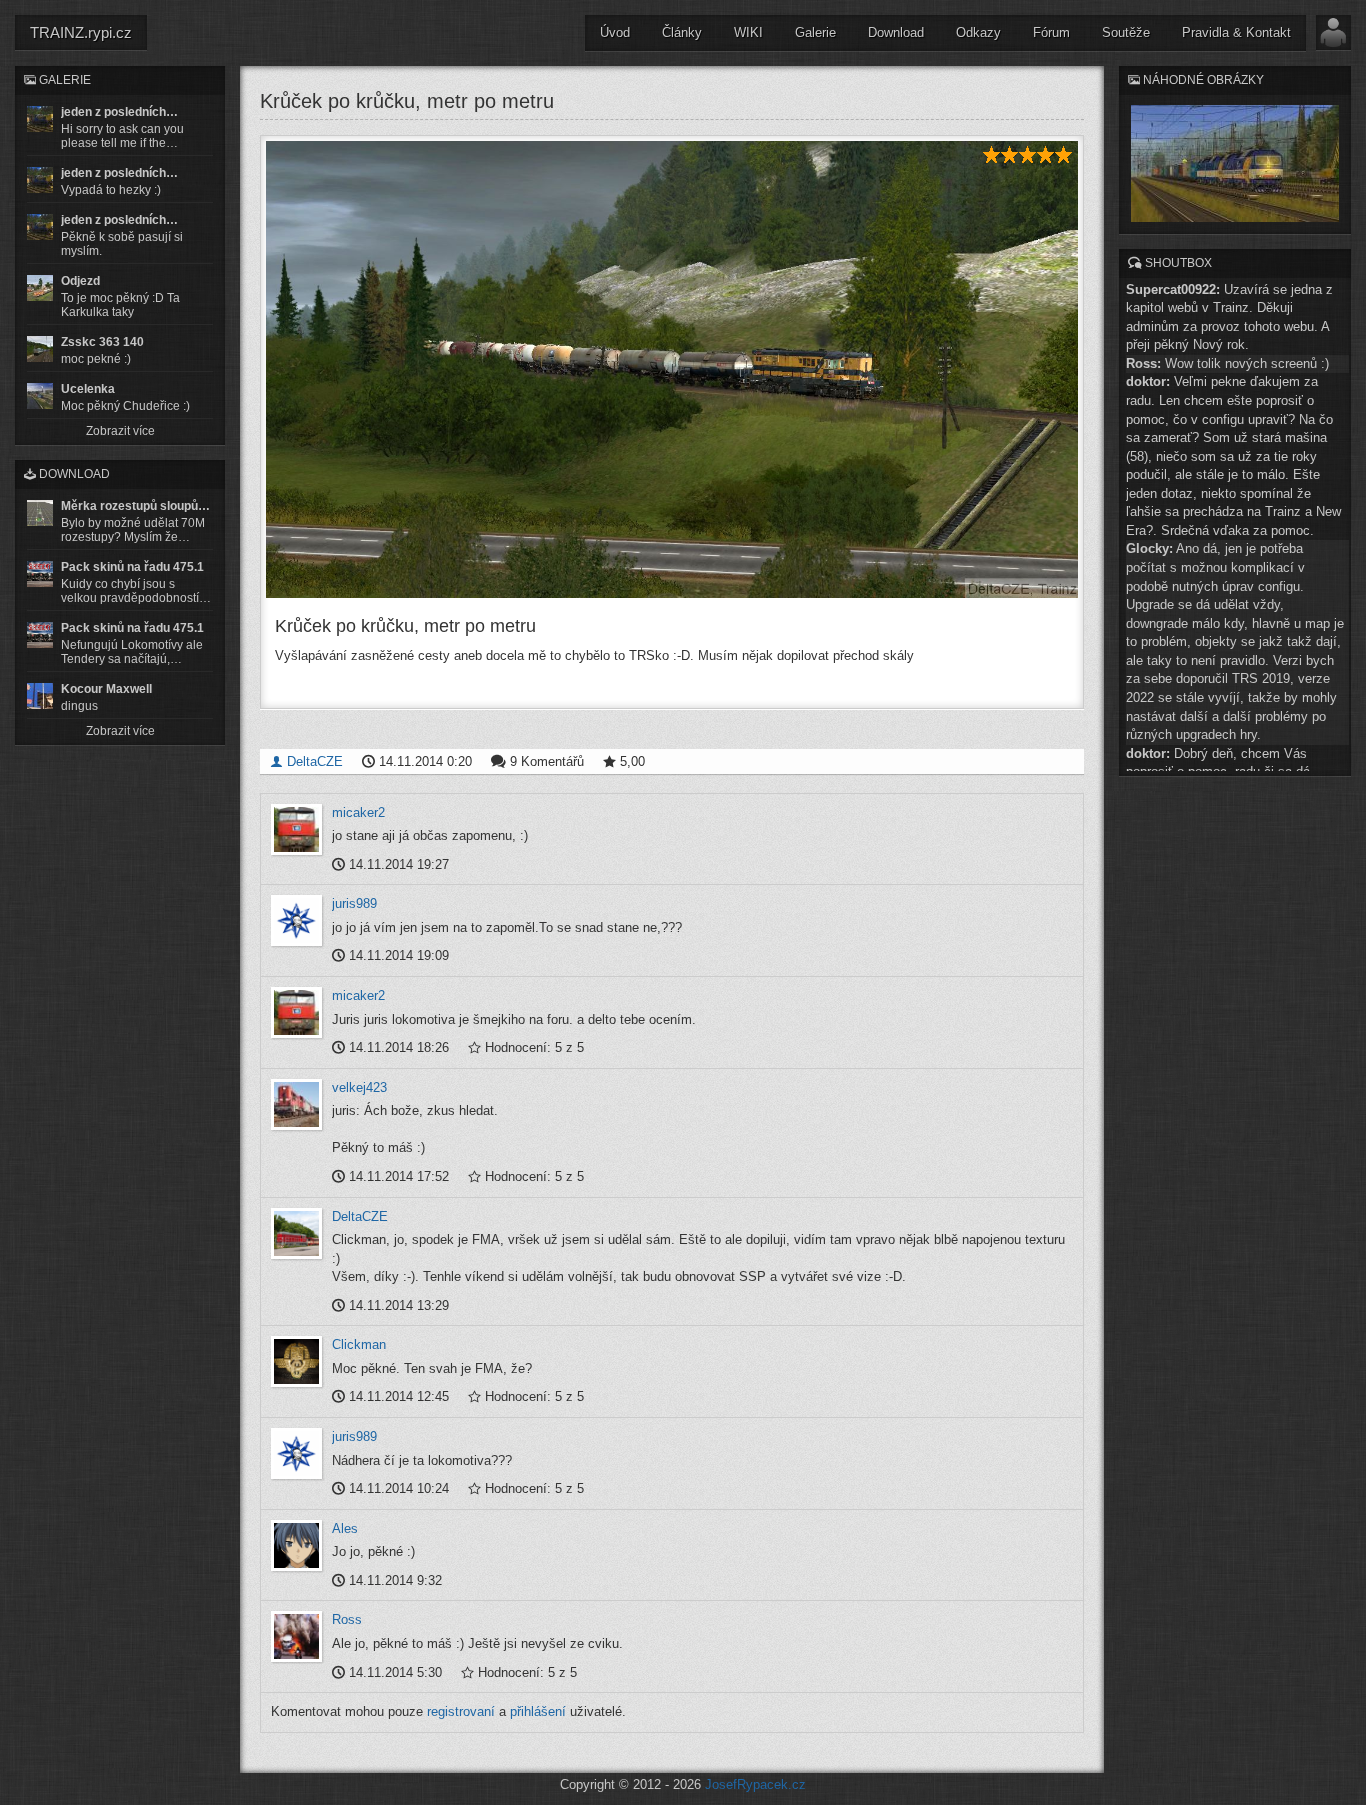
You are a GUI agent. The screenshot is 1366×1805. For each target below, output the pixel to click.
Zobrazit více (120, 431)
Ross (347, 1619)
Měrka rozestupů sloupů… (135, 506)
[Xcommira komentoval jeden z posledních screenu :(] (40, 227)
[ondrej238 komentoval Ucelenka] (40, 396)
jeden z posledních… (119, 112)
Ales (345, 1528)
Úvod (615, 32)
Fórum (1051, 32)
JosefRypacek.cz (755, 1784)
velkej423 (359, 1087)
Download (896, 32)
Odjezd (80, 281)
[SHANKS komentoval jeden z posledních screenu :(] (40, 119)
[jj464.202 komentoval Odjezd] (40, 288)
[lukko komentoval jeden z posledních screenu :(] (40, 180)
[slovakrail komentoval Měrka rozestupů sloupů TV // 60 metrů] (40, 513)
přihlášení (538, 1711)
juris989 (354, 903)
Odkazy (978, 32)
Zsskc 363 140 (102, 342)
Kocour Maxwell (106, 689)
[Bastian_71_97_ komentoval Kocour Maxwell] (40, 696)
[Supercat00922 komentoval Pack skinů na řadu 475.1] (40, 574)
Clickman (359, 1344)
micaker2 (358, 812)
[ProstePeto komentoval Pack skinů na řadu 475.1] (40, 635)
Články (682, 32)
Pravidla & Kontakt (1236, 32)
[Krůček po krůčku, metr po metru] (672, 369)
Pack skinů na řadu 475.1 (132, 567)
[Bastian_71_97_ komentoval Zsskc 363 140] (40, 349)
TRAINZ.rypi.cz (81, 32)
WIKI (748, 32)
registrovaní (461, 1711)
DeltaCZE (313, 761)
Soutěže (1126, 32)
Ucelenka (88, 389)
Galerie (815, 32)
